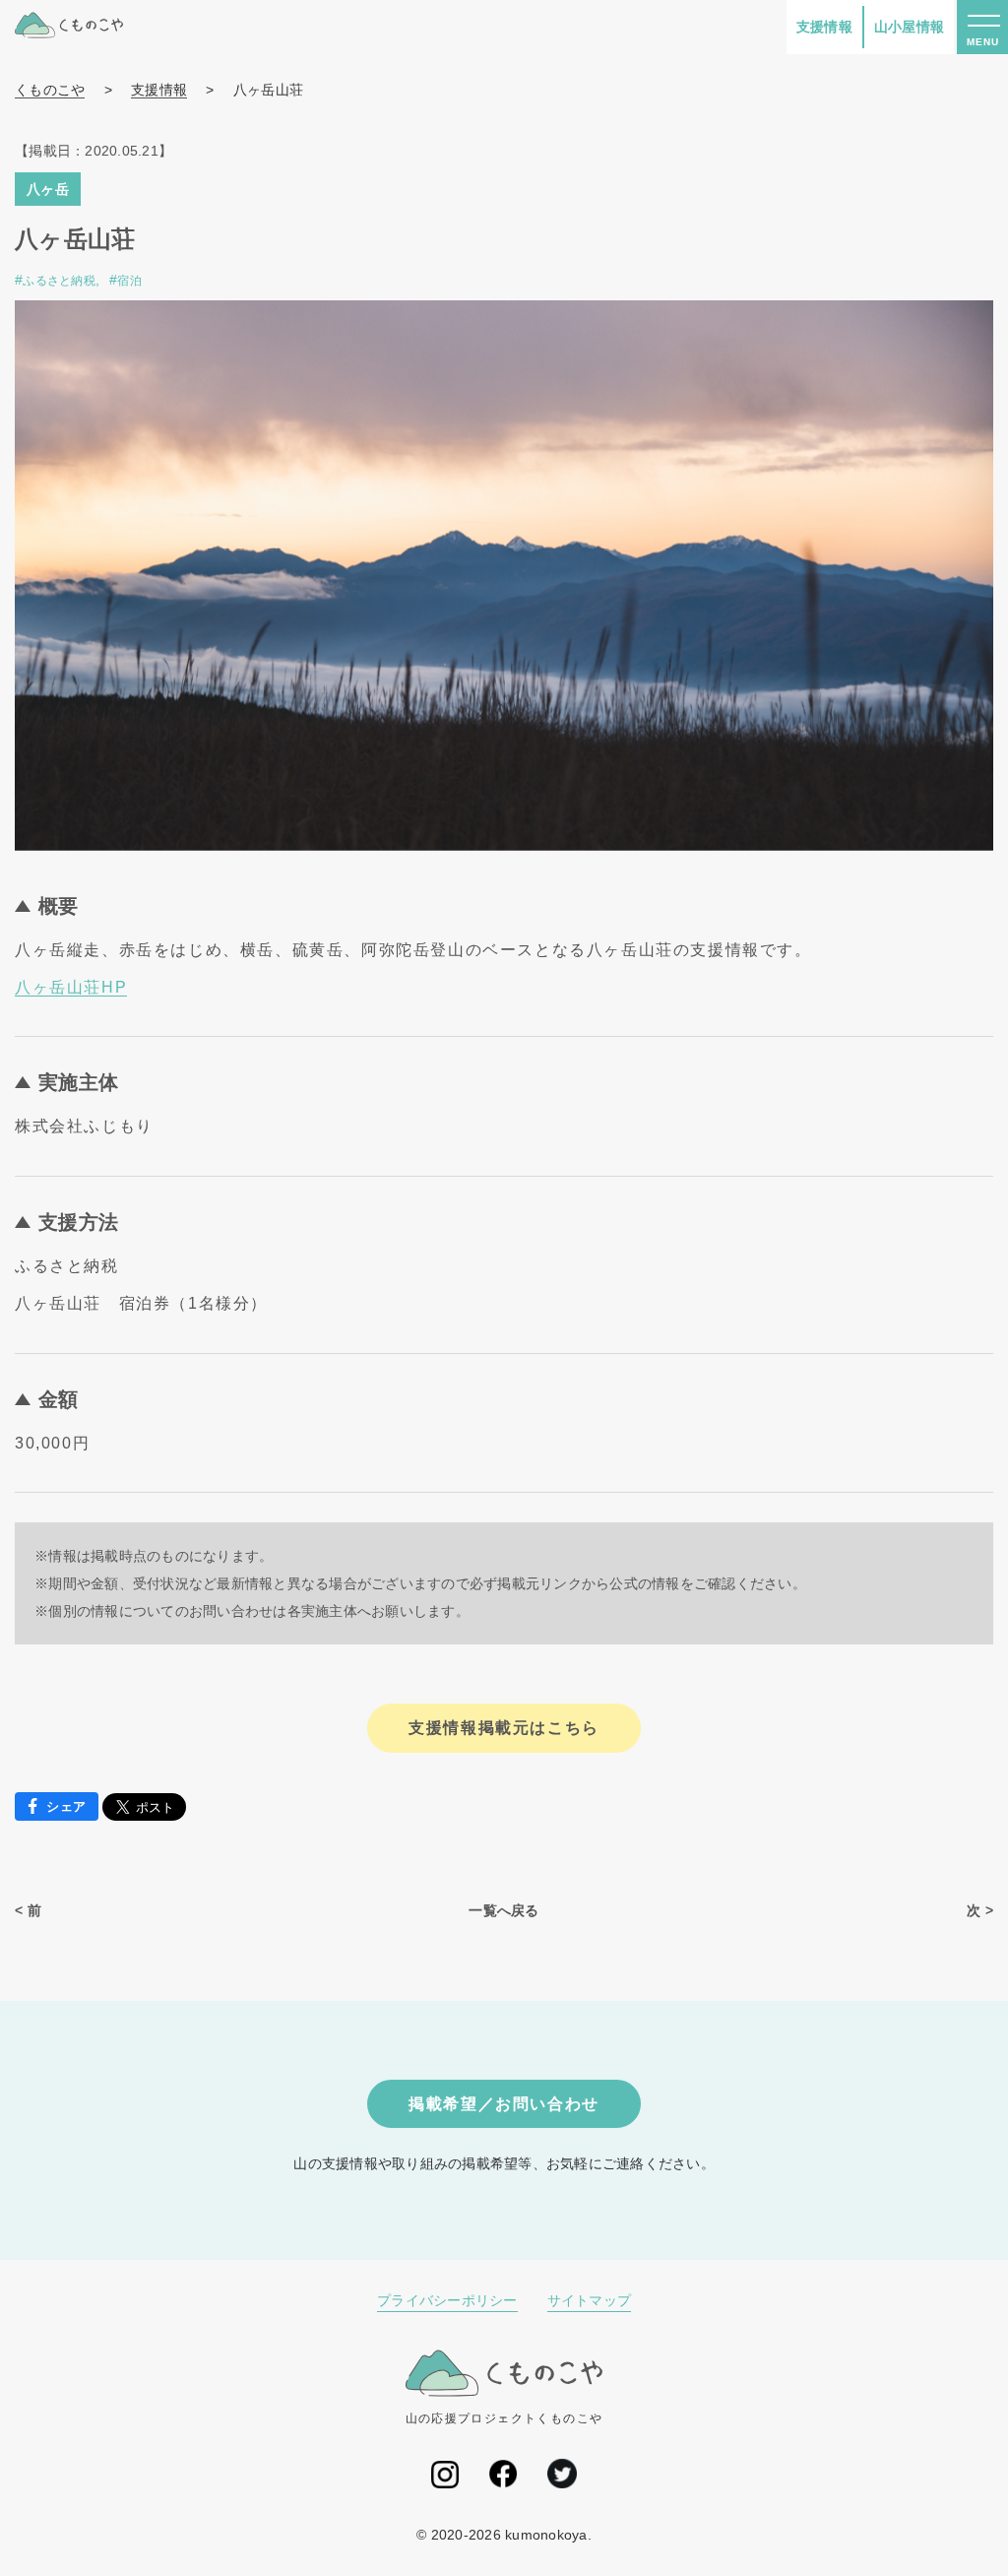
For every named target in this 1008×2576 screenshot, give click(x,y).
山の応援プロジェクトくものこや (504, 2418)
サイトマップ (590, 2300)
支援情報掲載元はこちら (504, 1728)
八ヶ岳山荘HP (71, 987)
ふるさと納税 (59, 281)
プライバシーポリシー (447, 2300)
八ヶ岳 (48, 189)
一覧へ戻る (504, 1910)
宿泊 (129, 281)
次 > (980, 1910)
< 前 (28, 1910)
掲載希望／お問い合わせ (504, 2104)
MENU (983, 42)
